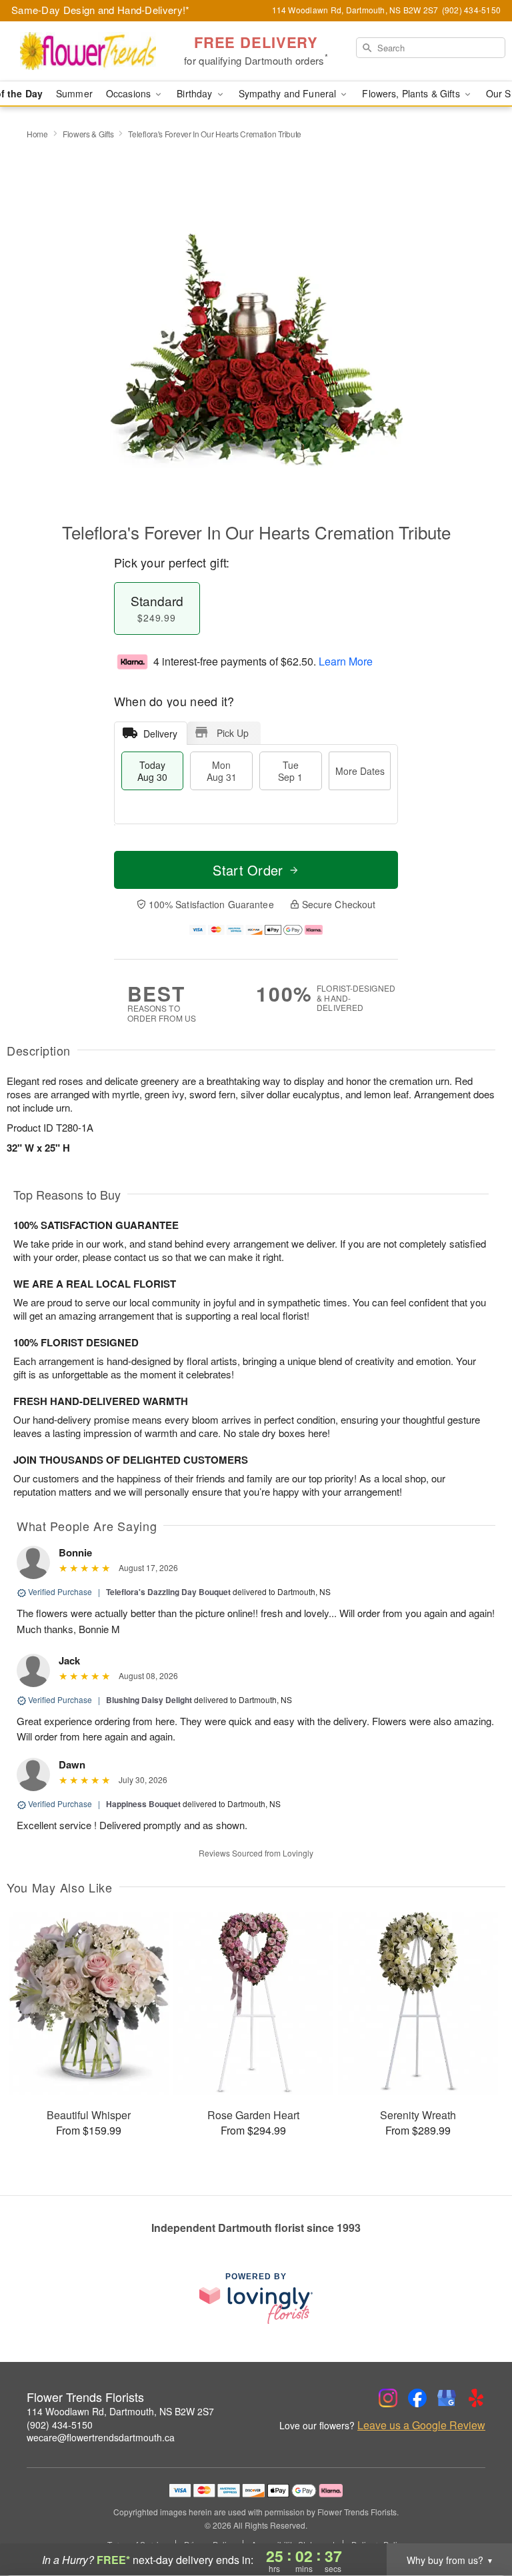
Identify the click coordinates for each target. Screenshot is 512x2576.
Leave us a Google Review (421, 2425)
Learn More (346, 661)
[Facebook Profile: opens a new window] (417, 2398)
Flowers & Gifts (88, 134)
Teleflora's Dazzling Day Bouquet (168, 1592)
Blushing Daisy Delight (149, 1700)
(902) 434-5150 (60, 2425)
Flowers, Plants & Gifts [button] (412, 93)
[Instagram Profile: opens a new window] (388, 2398)
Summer (74, 93)
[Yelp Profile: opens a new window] (476, 2398)
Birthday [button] (196, 93)
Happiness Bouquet (143, 1804)
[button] (477, 2519)
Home (37, 134)
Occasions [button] (130, 93)
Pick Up (233, 733)
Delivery (160, 734)
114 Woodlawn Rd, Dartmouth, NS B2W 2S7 (120, 2411)
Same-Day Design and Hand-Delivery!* (101, 10)
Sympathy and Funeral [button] (289, 93)
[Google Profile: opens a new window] (447, 2398)
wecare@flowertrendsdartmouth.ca (101, 2437)
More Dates (360, 771)
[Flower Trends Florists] (88, 51)
